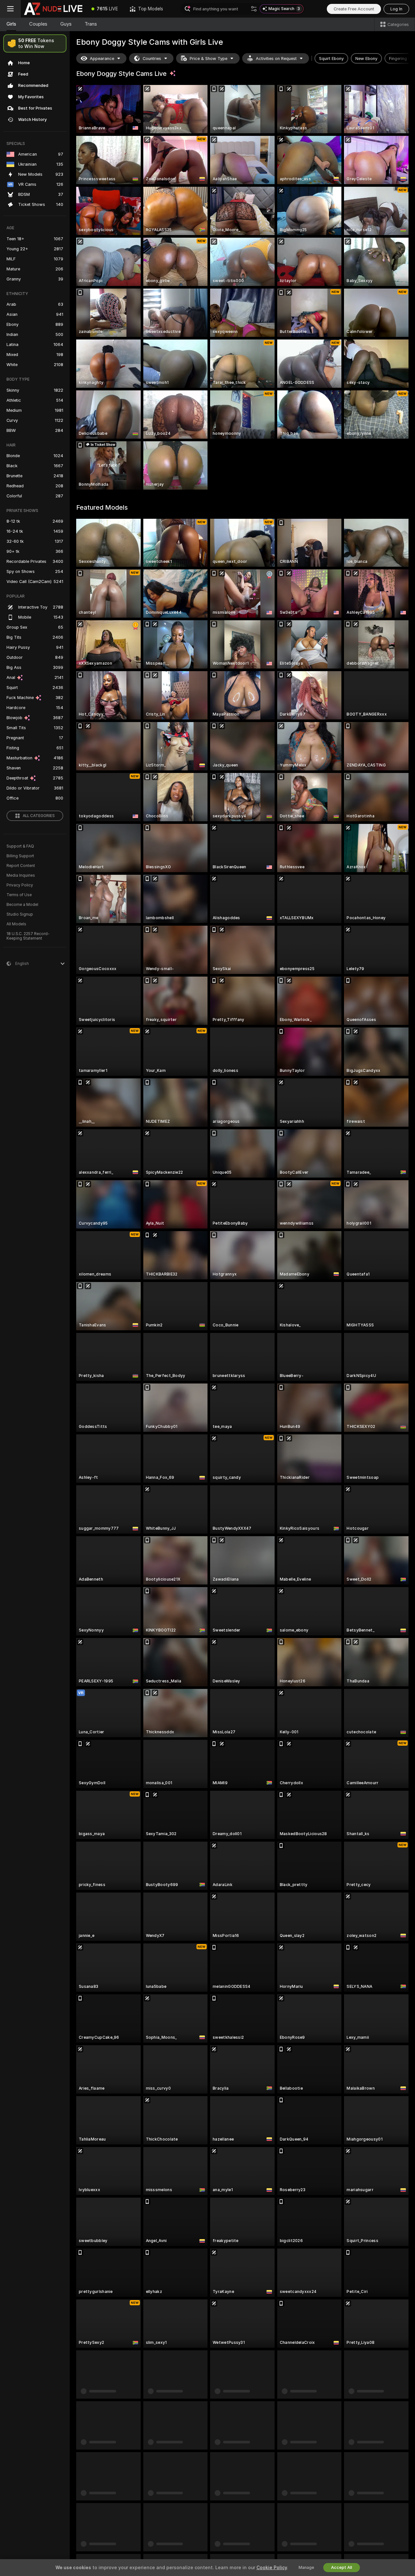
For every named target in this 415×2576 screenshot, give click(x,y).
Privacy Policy (20, 885)
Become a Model (22, 905)
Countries (152, 59)
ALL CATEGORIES (39, 816)
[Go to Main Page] (53, 9)
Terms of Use (19, 895)
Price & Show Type (208, 59)
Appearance (102, 59)
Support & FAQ (20, 846)
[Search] (254, 9)
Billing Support (20, 856)
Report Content (21, 866)
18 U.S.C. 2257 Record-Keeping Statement (28, 936)
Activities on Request (276, 59)
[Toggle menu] (10, 9)
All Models (16, 924)
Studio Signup (20, 914)
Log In (396, 9)
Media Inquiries (21, 875)
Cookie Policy (272, 2568)
